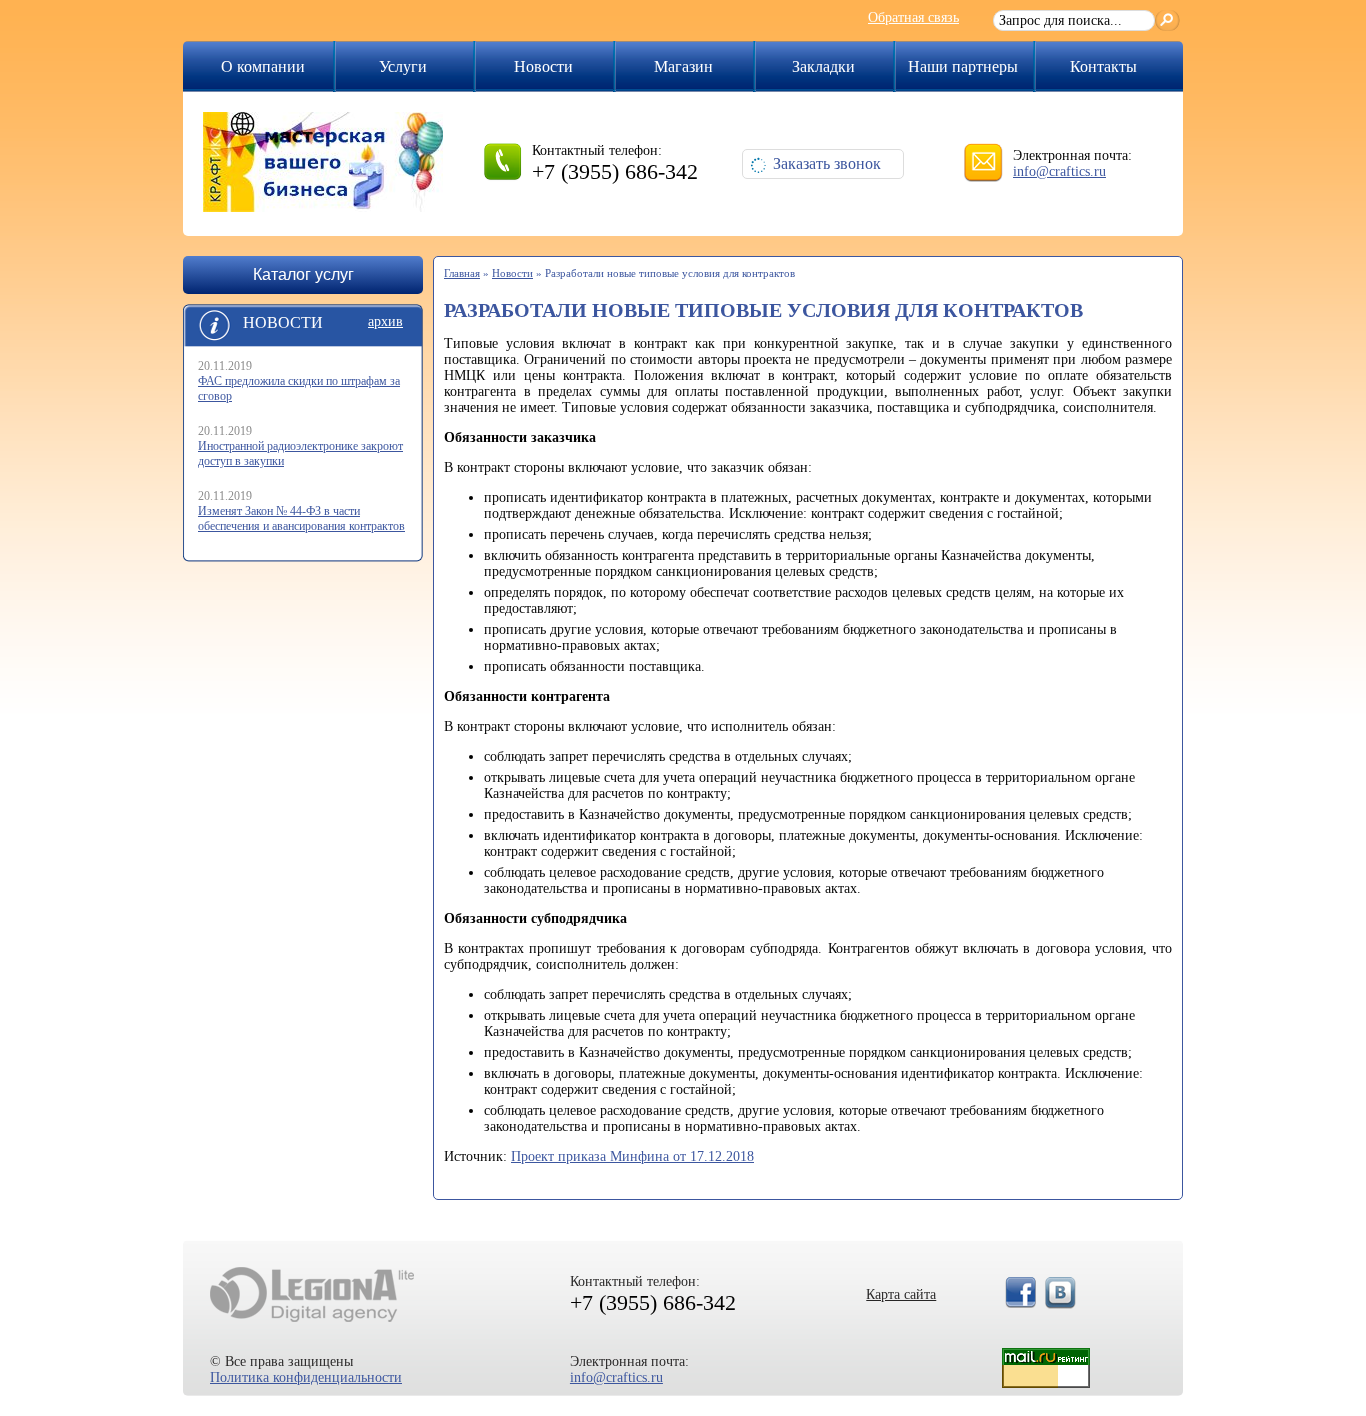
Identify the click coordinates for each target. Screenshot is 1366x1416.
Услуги (403, 66)
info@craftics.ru (1059, 171)
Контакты (1103, 66)
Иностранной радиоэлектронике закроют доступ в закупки (300, 453)
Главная (462, 273)
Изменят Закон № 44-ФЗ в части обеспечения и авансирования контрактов (301, 518)
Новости (543, 66)
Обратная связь (913, 17)
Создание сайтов (312, 1294)
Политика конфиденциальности (306, 1377)
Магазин (683, 66)
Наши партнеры (963, 66)
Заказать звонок (827, 163)
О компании (263, 66)
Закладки (823, 66)
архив (385, 321)
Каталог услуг (303, 274)
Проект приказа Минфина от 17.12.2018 (632, 1156)
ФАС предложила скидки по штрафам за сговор (299, 388)
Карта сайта (901, 1294)
